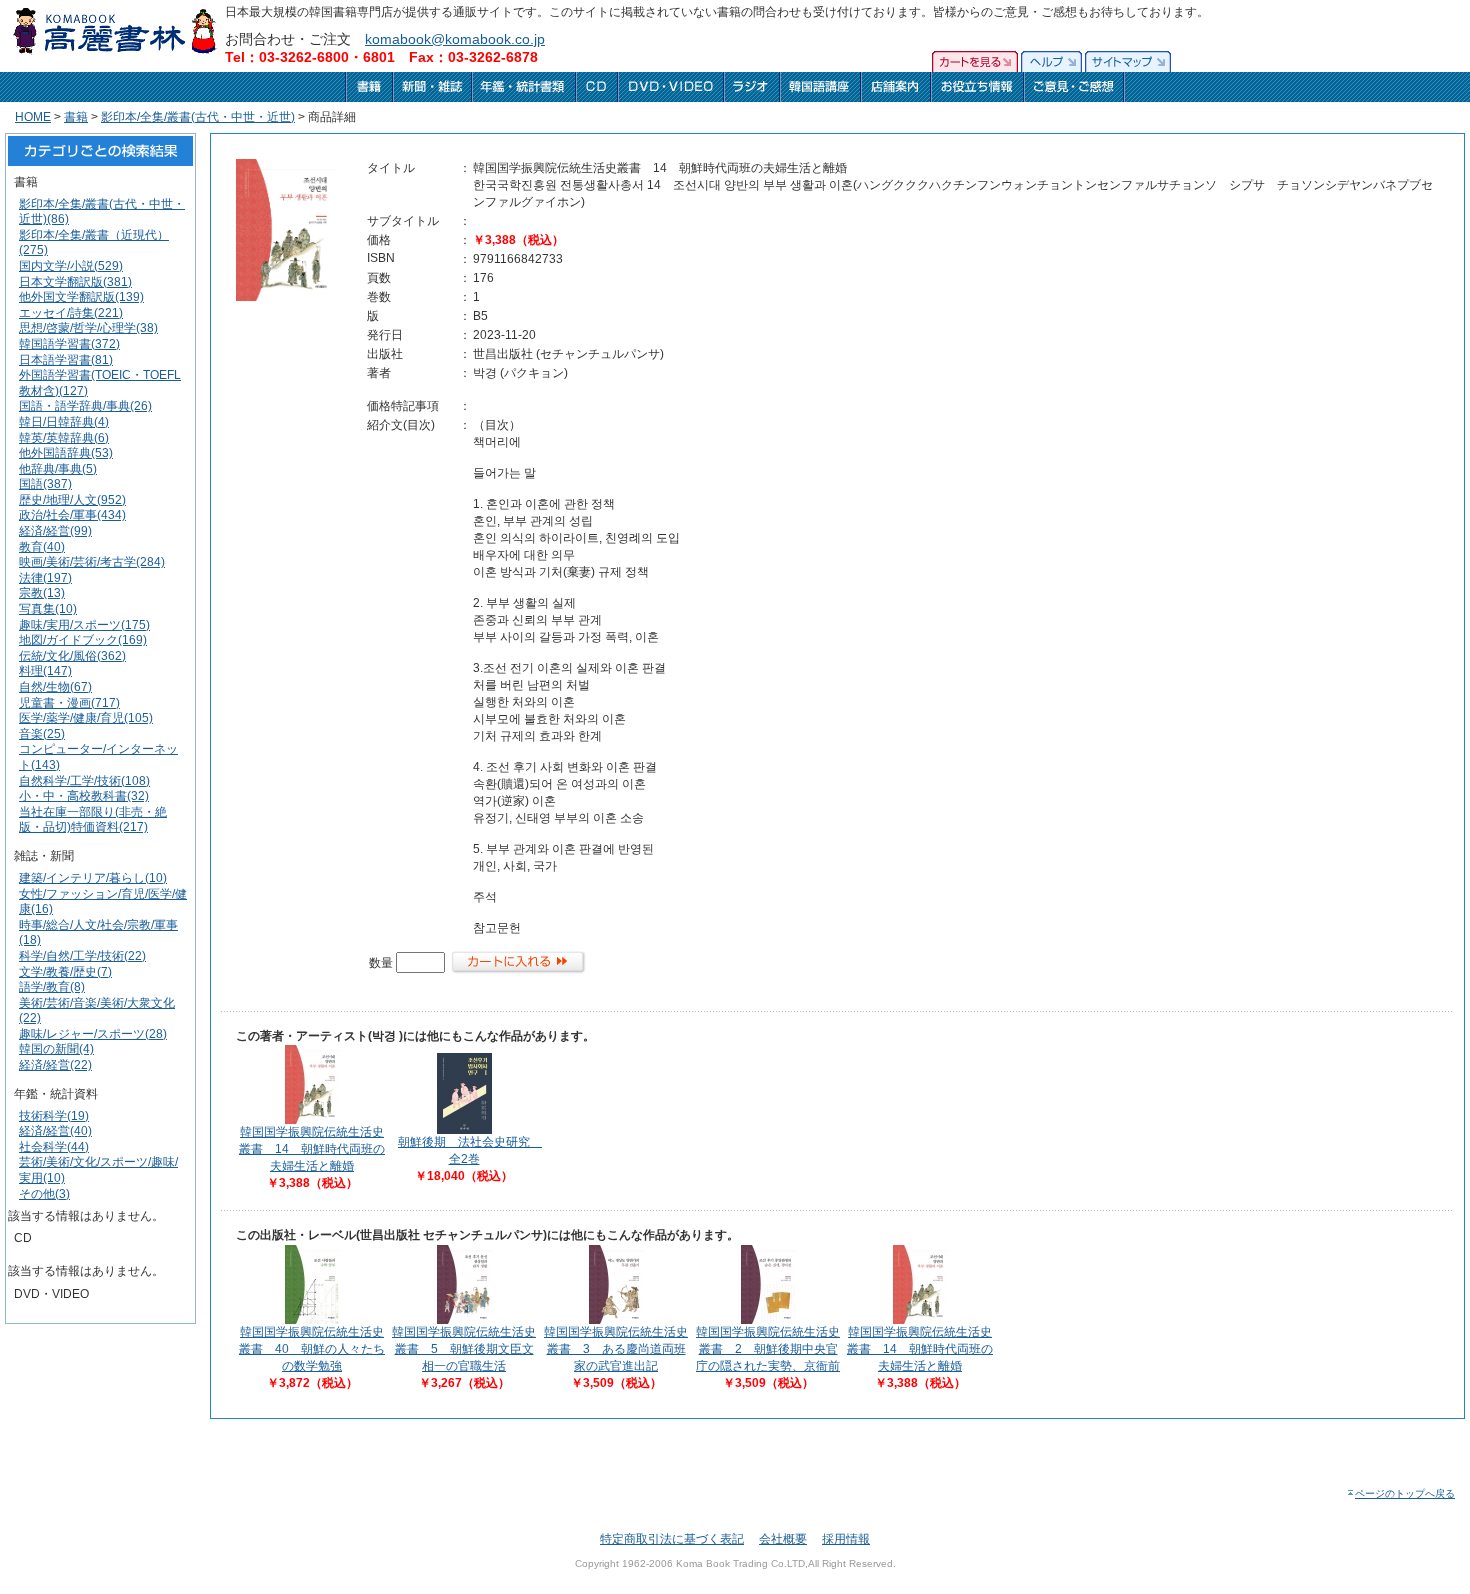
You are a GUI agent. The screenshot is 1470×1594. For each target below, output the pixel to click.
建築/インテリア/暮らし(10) (93, 878)
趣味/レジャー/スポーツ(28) (93, 1034)
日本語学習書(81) (66, 360)
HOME (33, 117)
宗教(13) (42, 593)
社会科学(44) (54, 1147)
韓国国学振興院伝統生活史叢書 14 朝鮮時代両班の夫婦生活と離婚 (312, 1149)
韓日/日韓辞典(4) (64, 422)
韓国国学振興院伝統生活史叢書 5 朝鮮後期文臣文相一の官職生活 (464, 1349)
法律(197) (45, 578)
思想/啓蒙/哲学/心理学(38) (88, 328)
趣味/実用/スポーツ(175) (84, 625)
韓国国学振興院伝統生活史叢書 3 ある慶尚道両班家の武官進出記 (616, 1349)
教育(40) (42, 547)
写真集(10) (48, 609)
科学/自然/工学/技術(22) (82, 956)
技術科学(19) (54, 1116)
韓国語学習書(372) (69, 344)
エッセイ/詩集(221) (71, 313)
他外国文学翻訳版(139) (81, 297)
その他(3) (44, 1194)
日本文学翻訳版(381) (75, 282)
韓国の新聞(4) (56, 1049)
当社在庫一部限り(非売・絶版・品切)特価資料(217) (93, 820)
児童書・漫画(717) (69, 703)
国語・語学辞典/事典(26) (85, 406)
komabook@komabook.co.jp (455, 39)
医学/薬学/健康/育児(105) (86, 718)
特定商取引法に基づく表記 (672, 1539)
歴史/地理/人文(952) (72, 500)
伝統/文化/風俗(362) (72, 656)
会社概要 (783, 1539)
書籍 (76, 117)
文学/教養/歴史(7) (65, 972)
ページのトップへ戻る (1405, 1493)
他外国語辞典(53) (66, 453)
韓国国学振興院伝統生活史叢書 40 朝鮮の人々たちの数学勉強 (312, 1349)
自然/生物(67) (55, 687)
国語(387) (45, 484)
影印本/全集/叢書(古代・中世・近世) (198, 117)
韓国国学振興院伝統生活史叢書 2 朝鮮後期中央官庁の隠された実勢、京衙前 (768, 1349)
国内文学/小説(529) (71, 266)
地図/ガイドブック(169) (83, 640)
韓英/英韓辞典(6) (64, 438)
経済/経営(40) (55, 1131)
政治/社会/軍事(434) (72, 515)
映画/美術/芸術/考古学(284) (92, 562)
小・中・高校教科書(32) (84, 796)
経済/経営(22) (55, 1065)
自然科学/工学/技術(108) (84, 781)
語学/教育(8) (52, 987)
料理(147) (45, 671)
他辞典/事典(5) (58, 469)
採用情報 (846, 1539)
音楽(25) (42, 734)
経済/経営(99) (55, 531)
